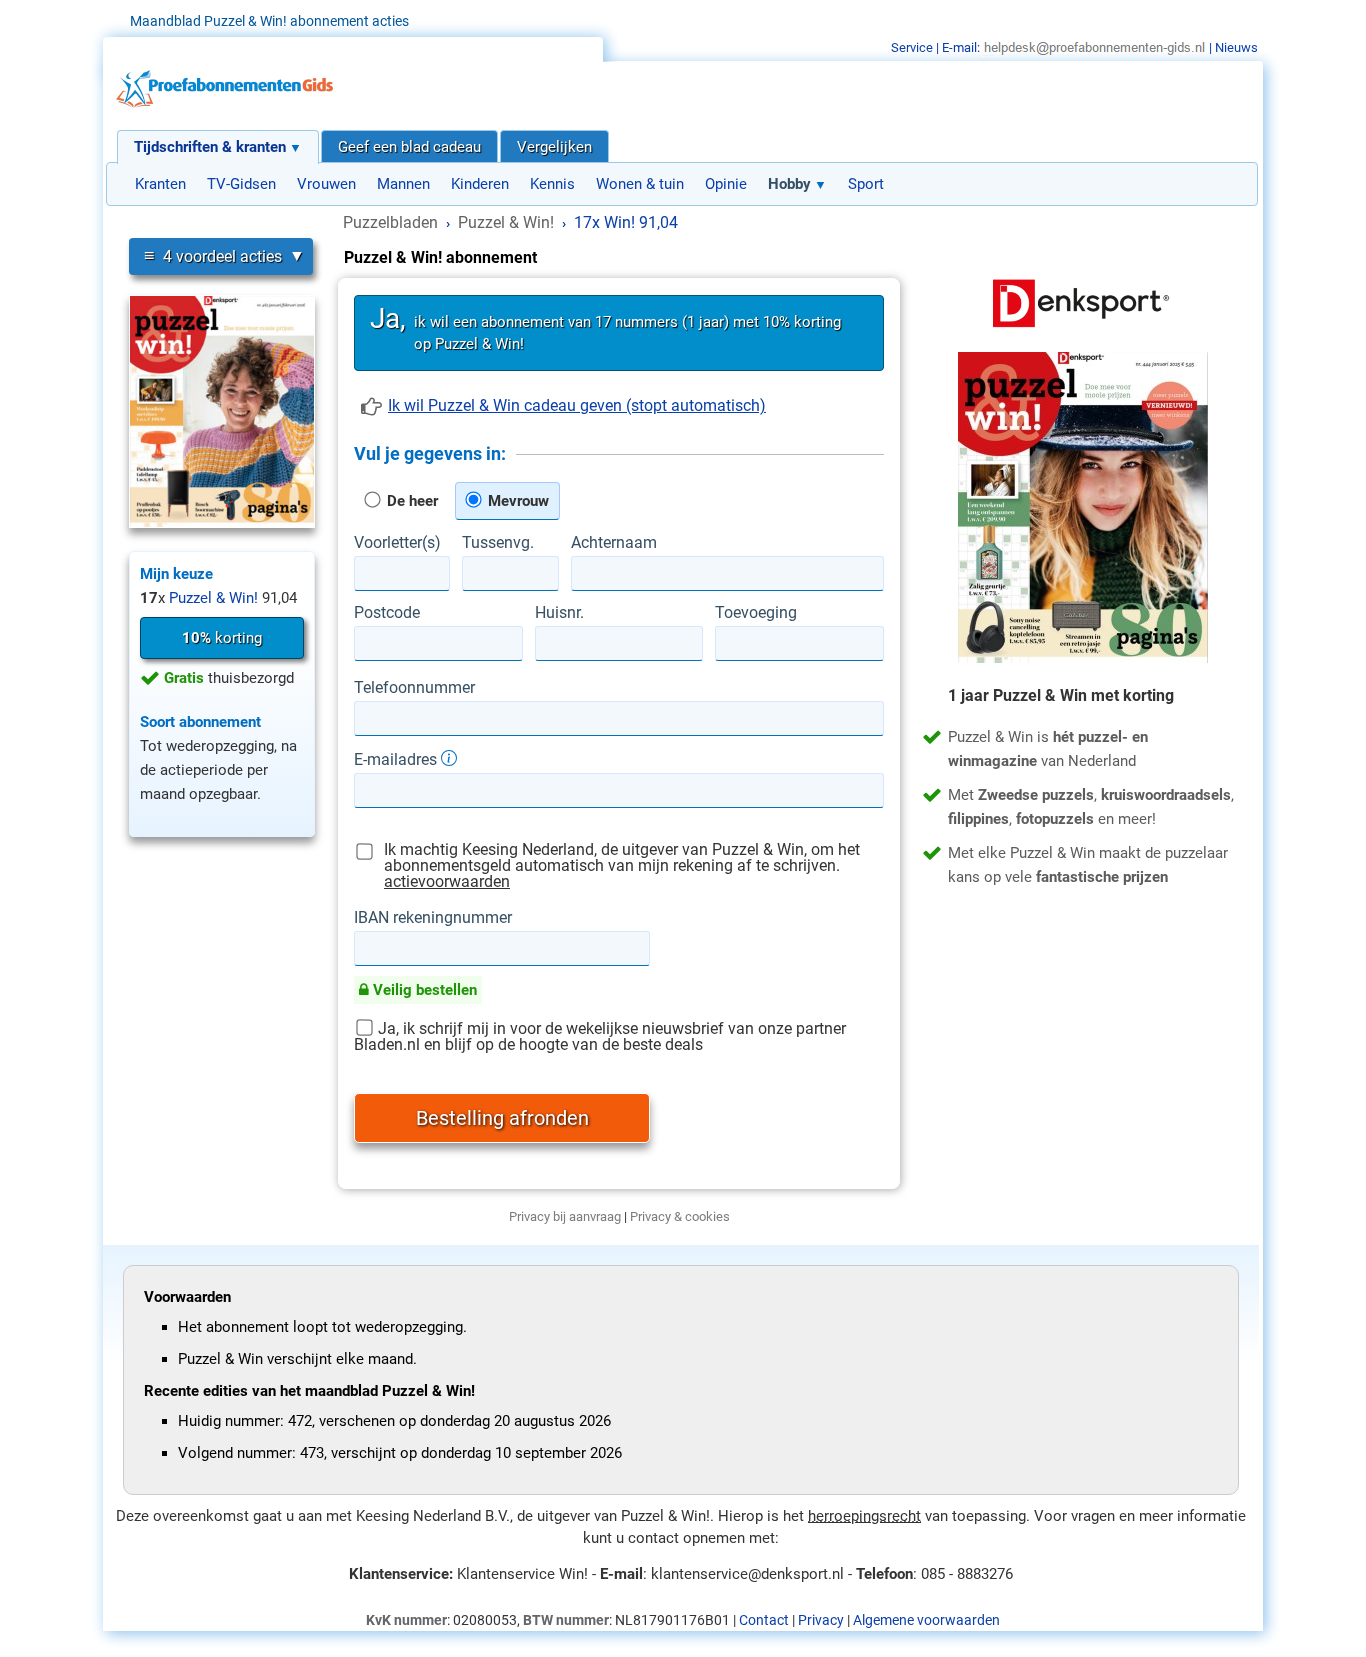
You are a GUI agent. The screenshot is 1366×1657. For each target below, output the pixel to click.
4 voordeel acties (213, 255)
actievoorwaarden (447, 881)
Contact (764, 1620)
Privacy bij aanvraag (565, 1216)
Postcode (387, 613)
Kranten (160, 184)
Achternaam (614, 543)
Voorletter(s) (397, 543)
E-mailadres (397, 759)
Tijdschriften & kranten (210, 147)
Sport (866, 184)
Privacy (821, 1620)
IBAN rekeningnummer (433, 918)
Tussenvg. (498, 543)
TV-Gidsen (241, 184)
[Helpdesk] (1094, 47)
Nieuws (1236, 47)
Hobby (789, 184)
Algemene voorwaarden (926, 1620)
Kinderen (480, 184)
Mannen (403, 184)
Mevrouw (516, 501)
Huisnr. (559, 613)
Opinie (726, 184)
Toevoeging (756, 613)
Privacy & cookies (680, 1216)
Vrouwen (326, 184)
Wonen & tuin (640, 184)
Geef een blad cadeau (409, 147)
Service (912, 47)
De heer (410, 501)
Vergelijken (554, 147)
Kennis (552, 184)
